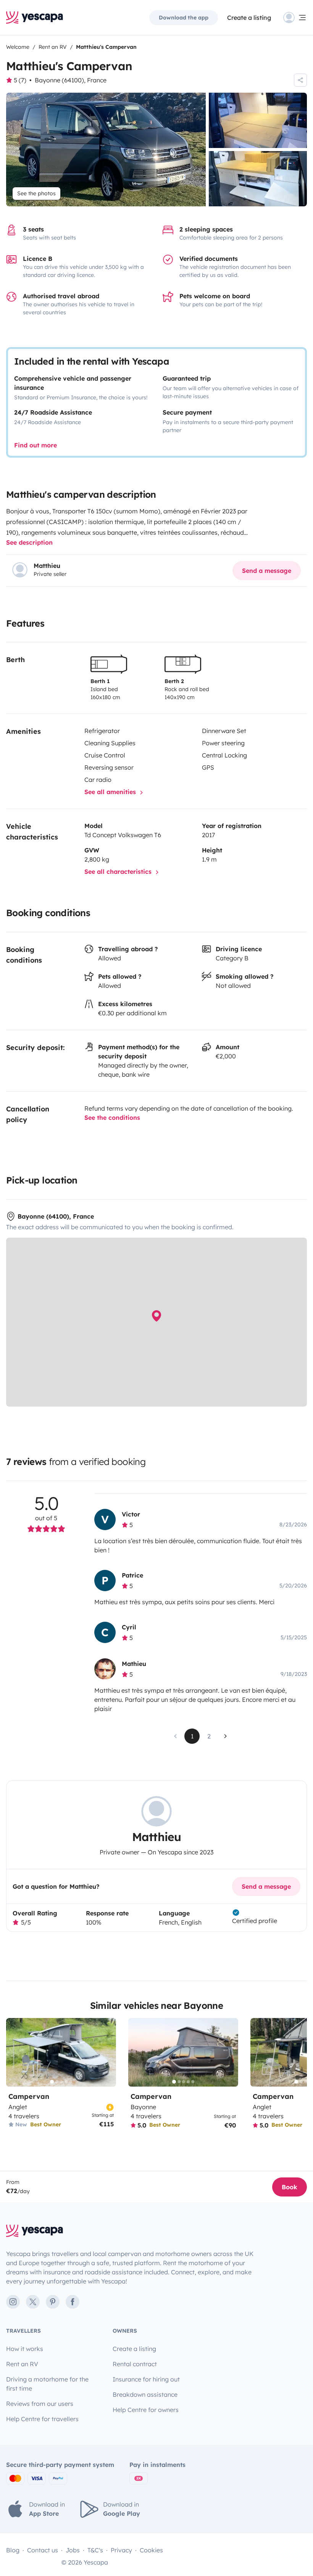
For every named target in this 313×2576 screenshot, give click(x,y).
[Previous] (15, 2052)
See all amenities (111, 792)
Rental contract (135, 2364)
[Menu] (295, 18)
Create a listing (249, 18)
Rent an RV (22, 2364)
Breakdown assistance (145, 2394)
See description (29, 542)
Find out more (35, 445)
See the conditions (112, 1118)
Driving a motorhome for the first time (47, 2384)
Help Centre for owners (146, 2410)
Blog (13, 2550)
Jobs (73, 2550)
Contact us (43, 2550)
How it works (25, 2349)
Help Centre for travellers (42, 2419)
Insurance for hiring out (146, 2379)
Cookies (151, 2550)
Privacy (121, 2550)
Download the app (184, 18)
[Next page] (226, 1736)
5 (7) (20, 80)
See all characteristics (119, 872)
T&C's (95, 2550)
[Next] (107, 2052)
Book (290, 2187)
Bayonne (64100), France (71, 80)
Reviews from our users (40, 2404)
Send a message (267, 571)
